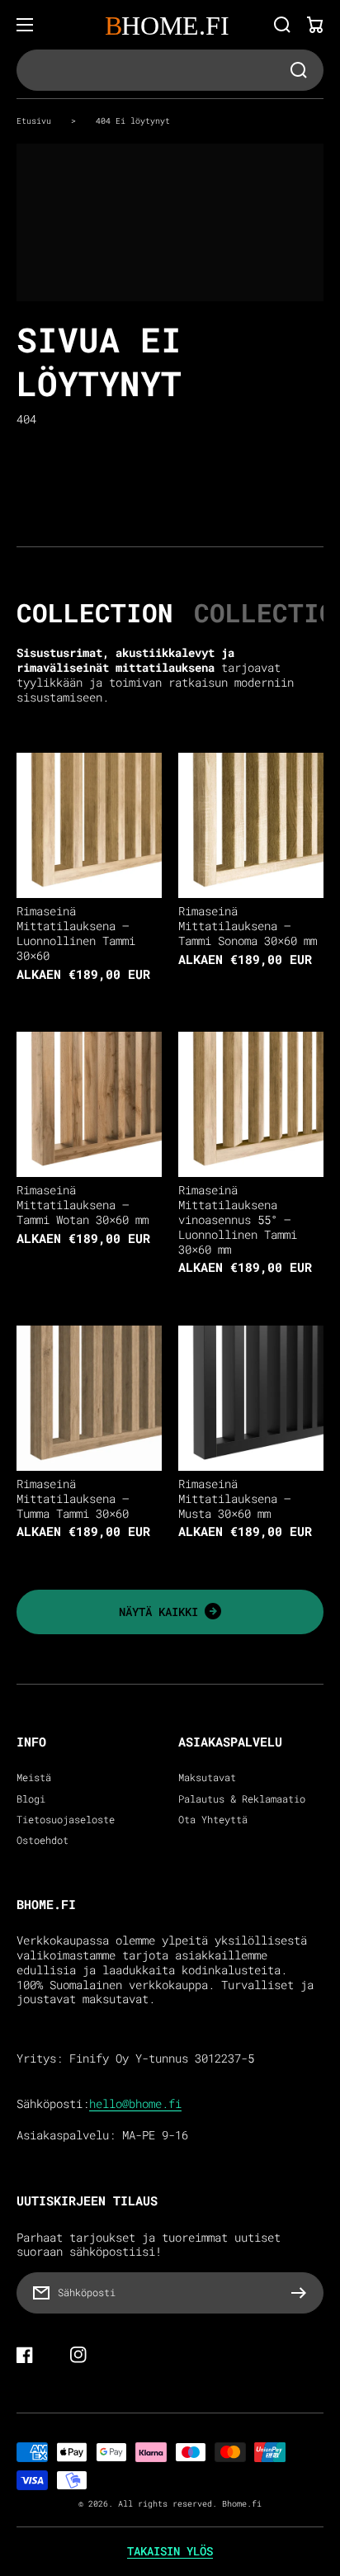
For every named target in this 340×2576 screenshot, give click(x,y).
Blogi (31, 1799)
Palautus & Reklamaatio (242, 1799)
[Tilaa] (303, 2293)
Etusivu (34, 121)
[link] (170, 1612)
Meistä (34, 1777)
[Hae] (282, 25)
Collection (95, 612)
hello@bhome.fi (135, 2104)
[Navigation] (25, 25)
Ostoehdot (42, 1840)
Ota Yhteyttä (213, 1820)
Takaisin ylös (170, 2551)
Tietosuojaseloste (66, 1820)
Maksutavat (207, 1777)
